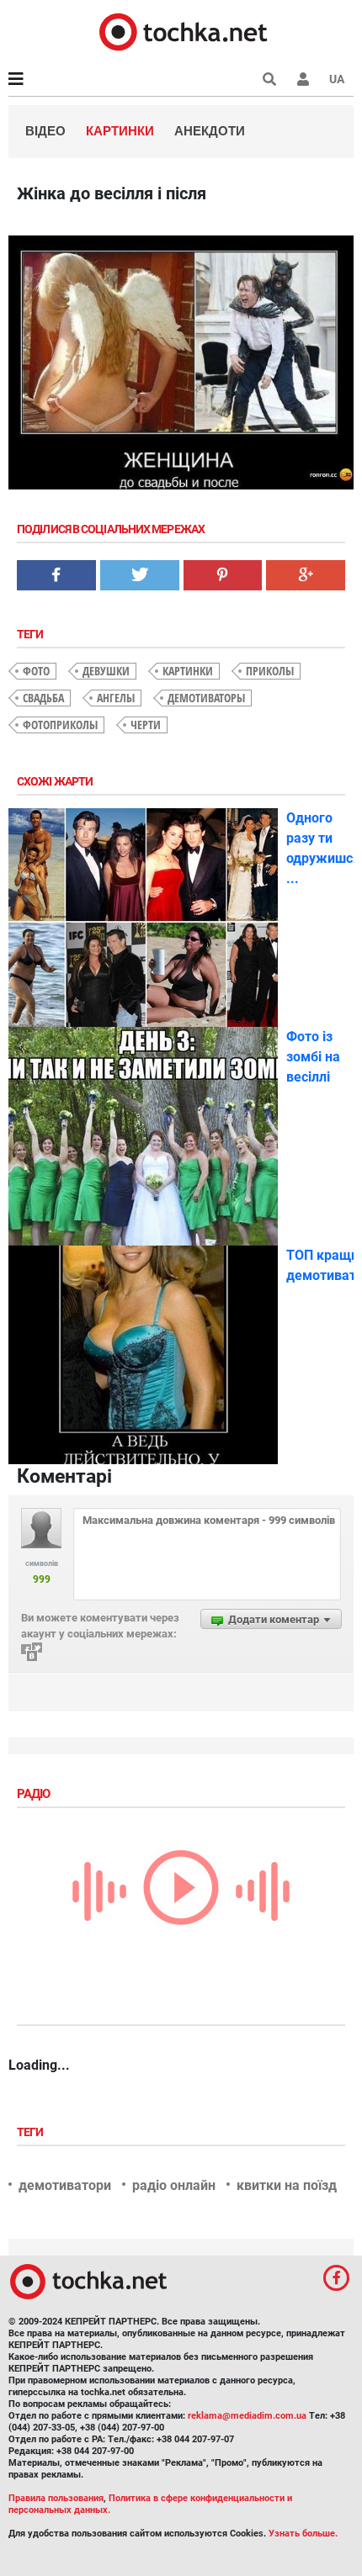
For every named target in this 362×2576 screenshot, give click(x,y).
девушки (106, 671)
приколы (270, 671)
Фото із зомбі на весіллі (313, 1057)
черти (146, 725)
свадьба (43, 698)
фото (36, 671)
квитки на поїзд (287, 2185)
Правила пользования (56, 2498)
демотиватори (65, 2185)
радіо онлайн (174, 2185)
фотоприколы (60, 725)
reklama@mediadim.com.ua (247, 2416)
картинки (188, 671)
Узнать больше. (303, 2534)
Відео (45, 131)
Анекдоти (210, 131)
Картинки (120, 131)
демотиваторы (206, 698)
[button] (303, 79)
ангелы (116, 698)
